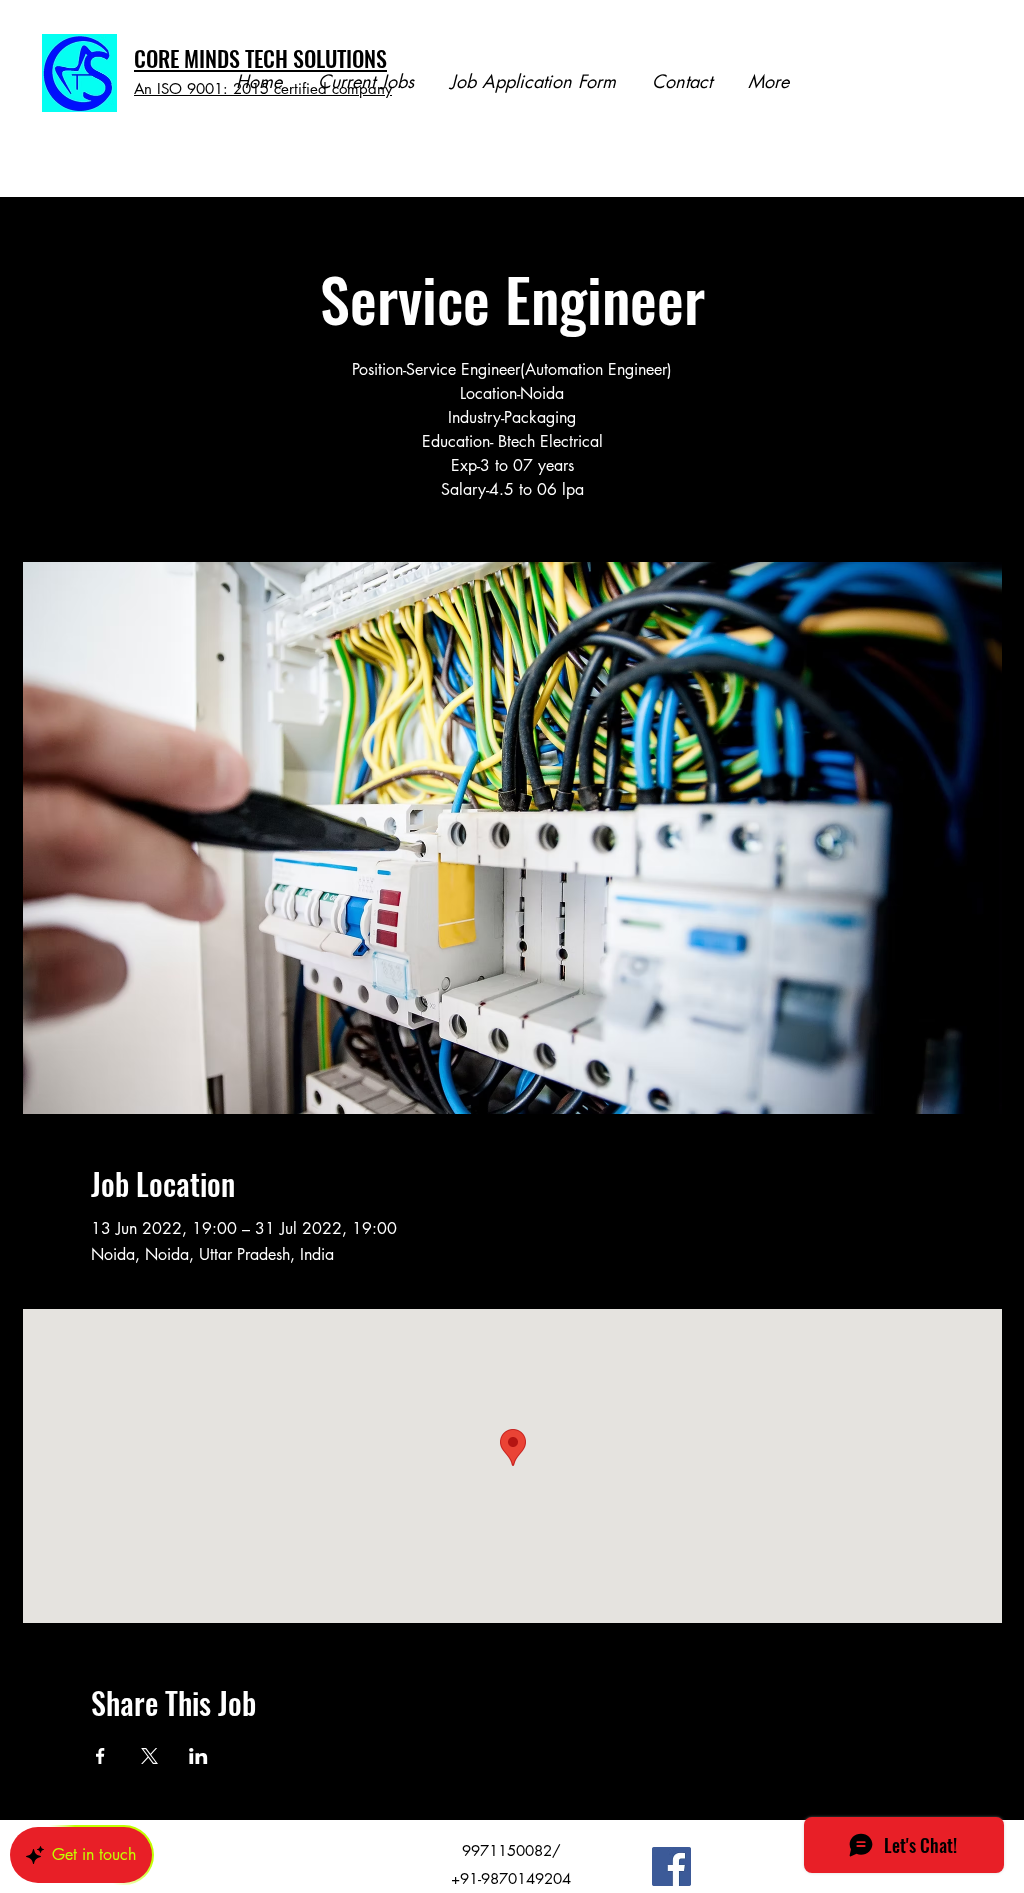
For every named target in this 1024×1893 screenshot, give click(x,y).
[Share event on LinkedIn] (198, 1756)
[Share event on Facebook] (100, 1756)
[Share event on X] (149, 1756)
